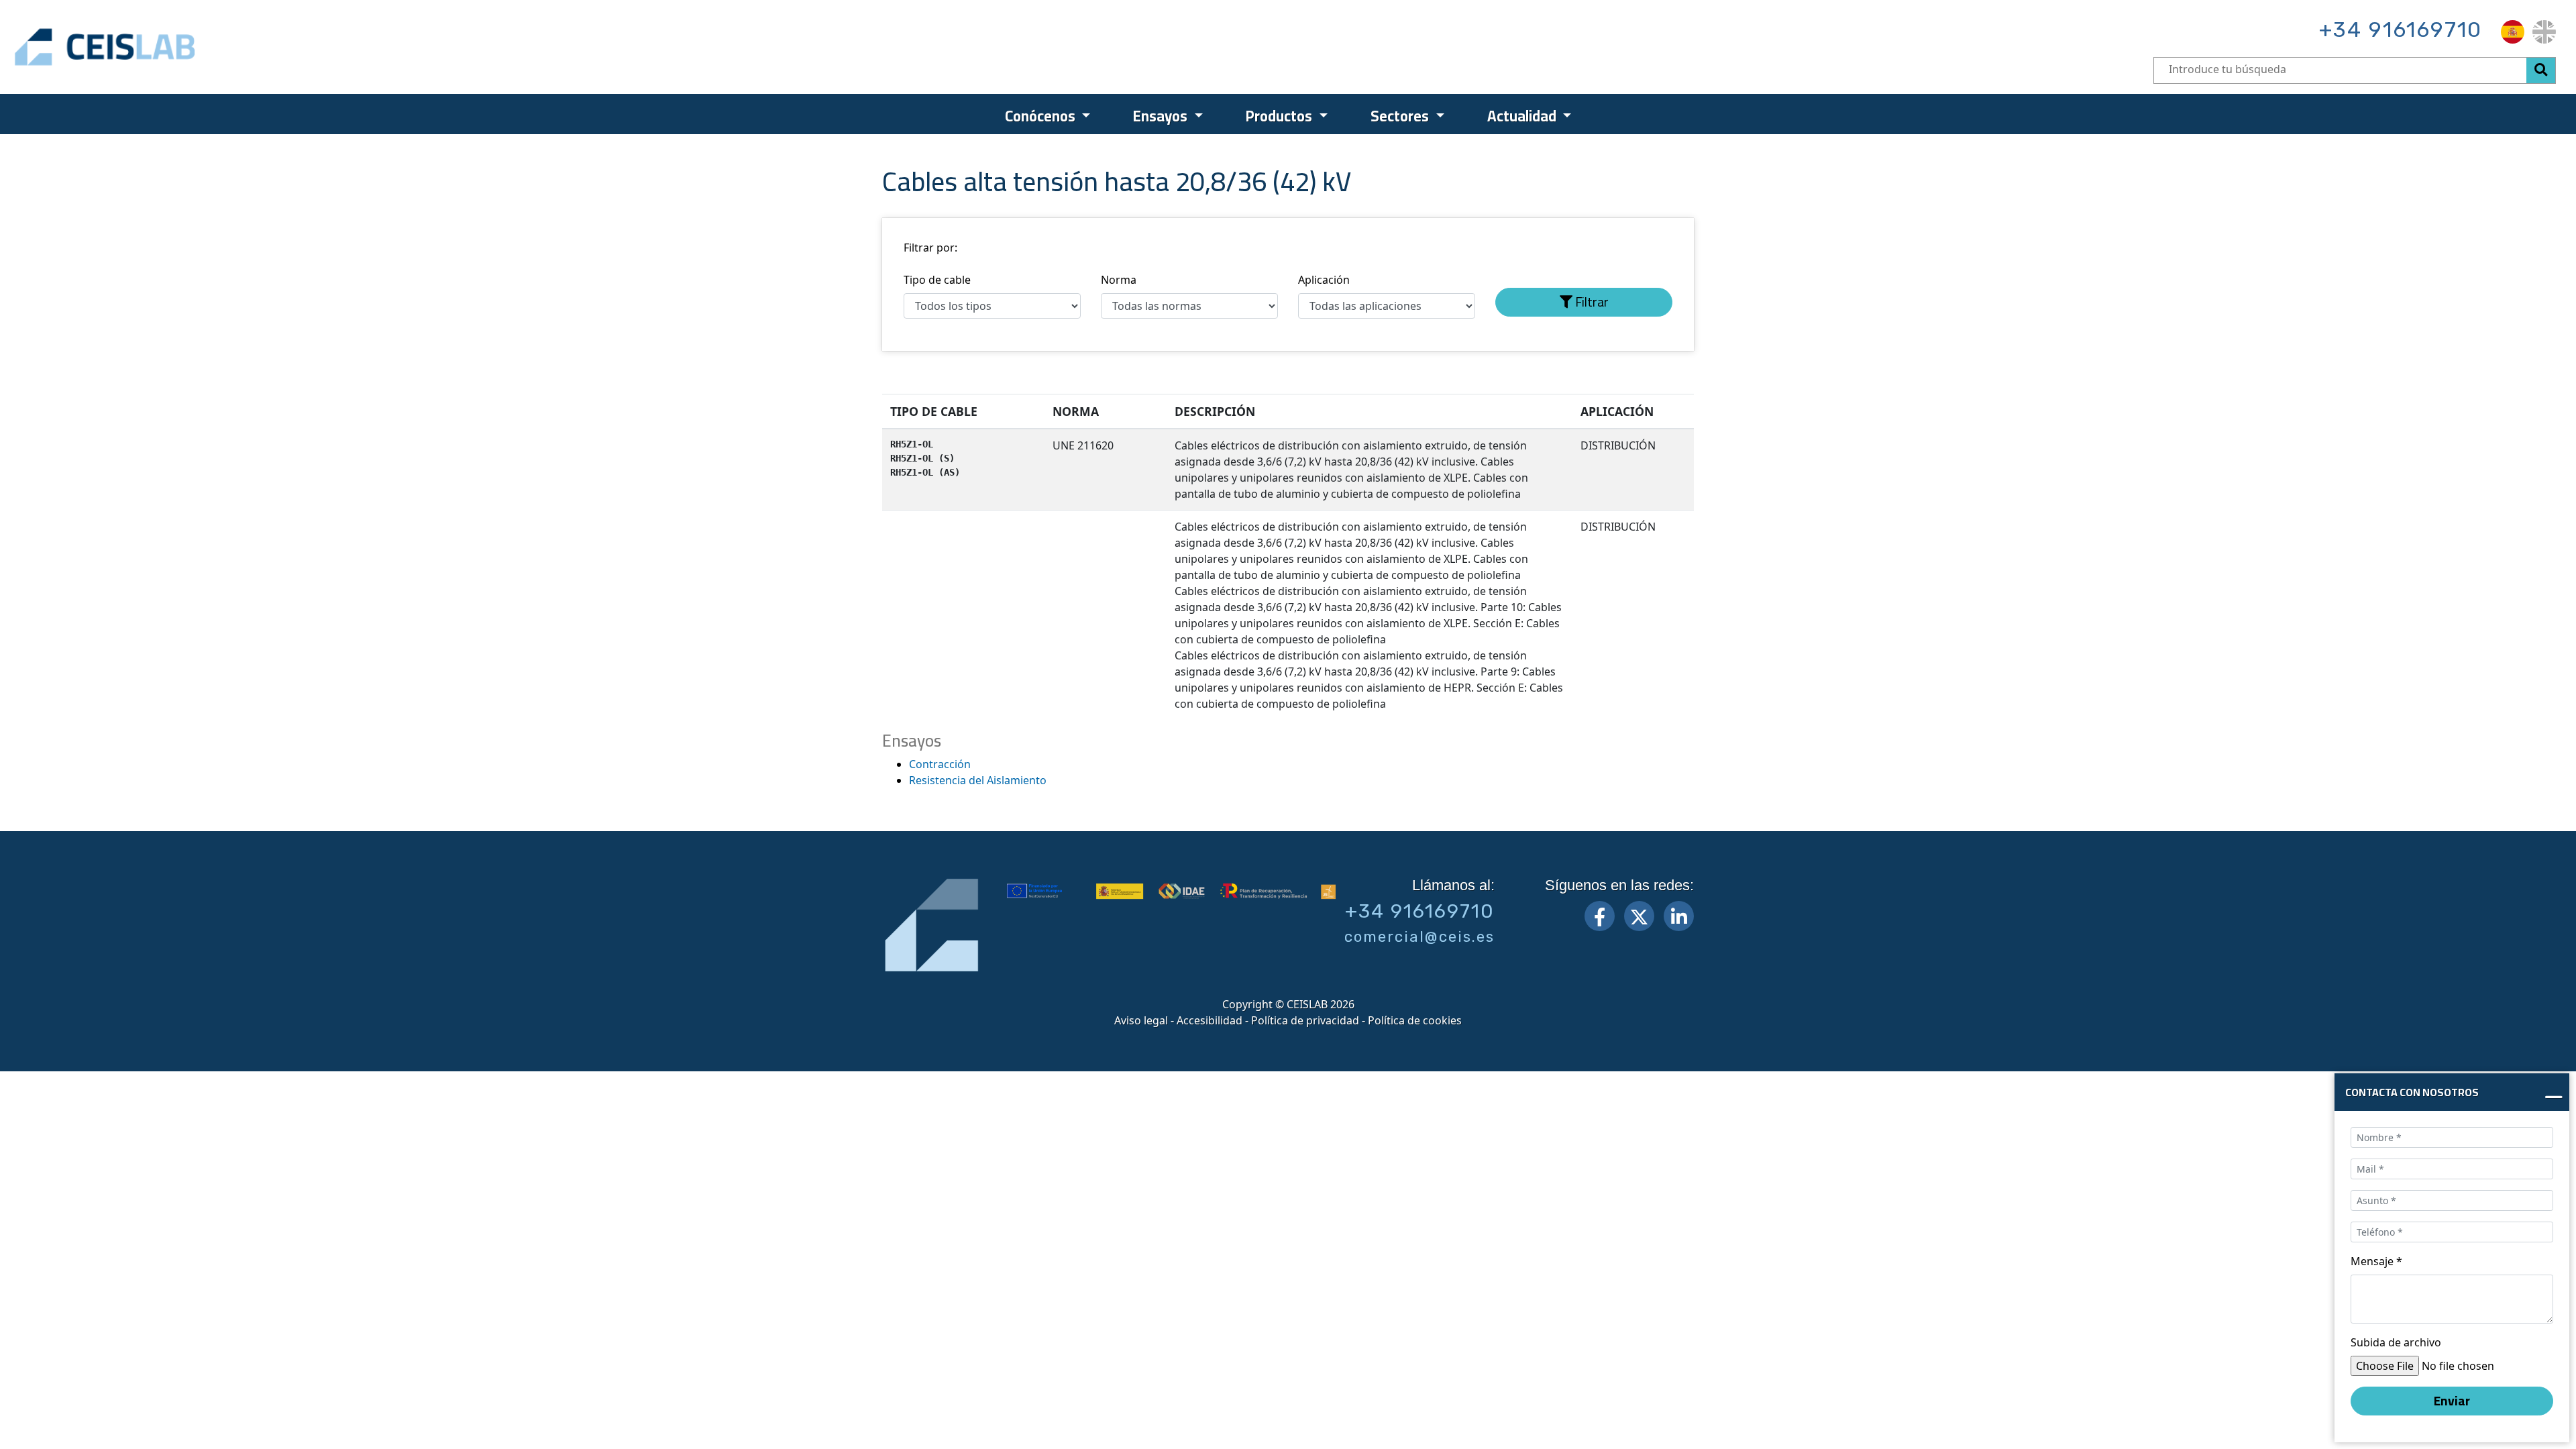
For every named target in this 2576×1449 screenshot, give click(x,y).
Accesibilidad (1210, 1020)
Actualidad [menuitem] (1523, 116)
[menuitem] (2513, 32)
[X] (1639, 916)
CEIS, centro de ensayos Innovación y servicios (158, 47)
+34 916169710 (2401, 30)
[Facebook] (1600, 916)
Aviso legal (1141, 1020)
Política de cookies (1415, 1020)
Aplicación (1324, 280)
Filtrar (1591, 302)
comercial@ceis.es (1419, 937)
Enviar (2452, 1401)
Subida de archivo (2396, 1342)
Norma (1119, 280)
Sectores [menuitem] (1401, 116)
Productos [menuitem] (1281, 116)
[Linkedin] (1679, 916)
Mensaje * (2376, 1261)
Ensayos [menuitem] (1162, 116)
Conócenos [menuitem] (1042, 116)
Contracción (940, 764)
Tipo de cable (937, 280)
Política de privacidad (1305, 1020)
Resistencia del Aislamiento (978, 780)
